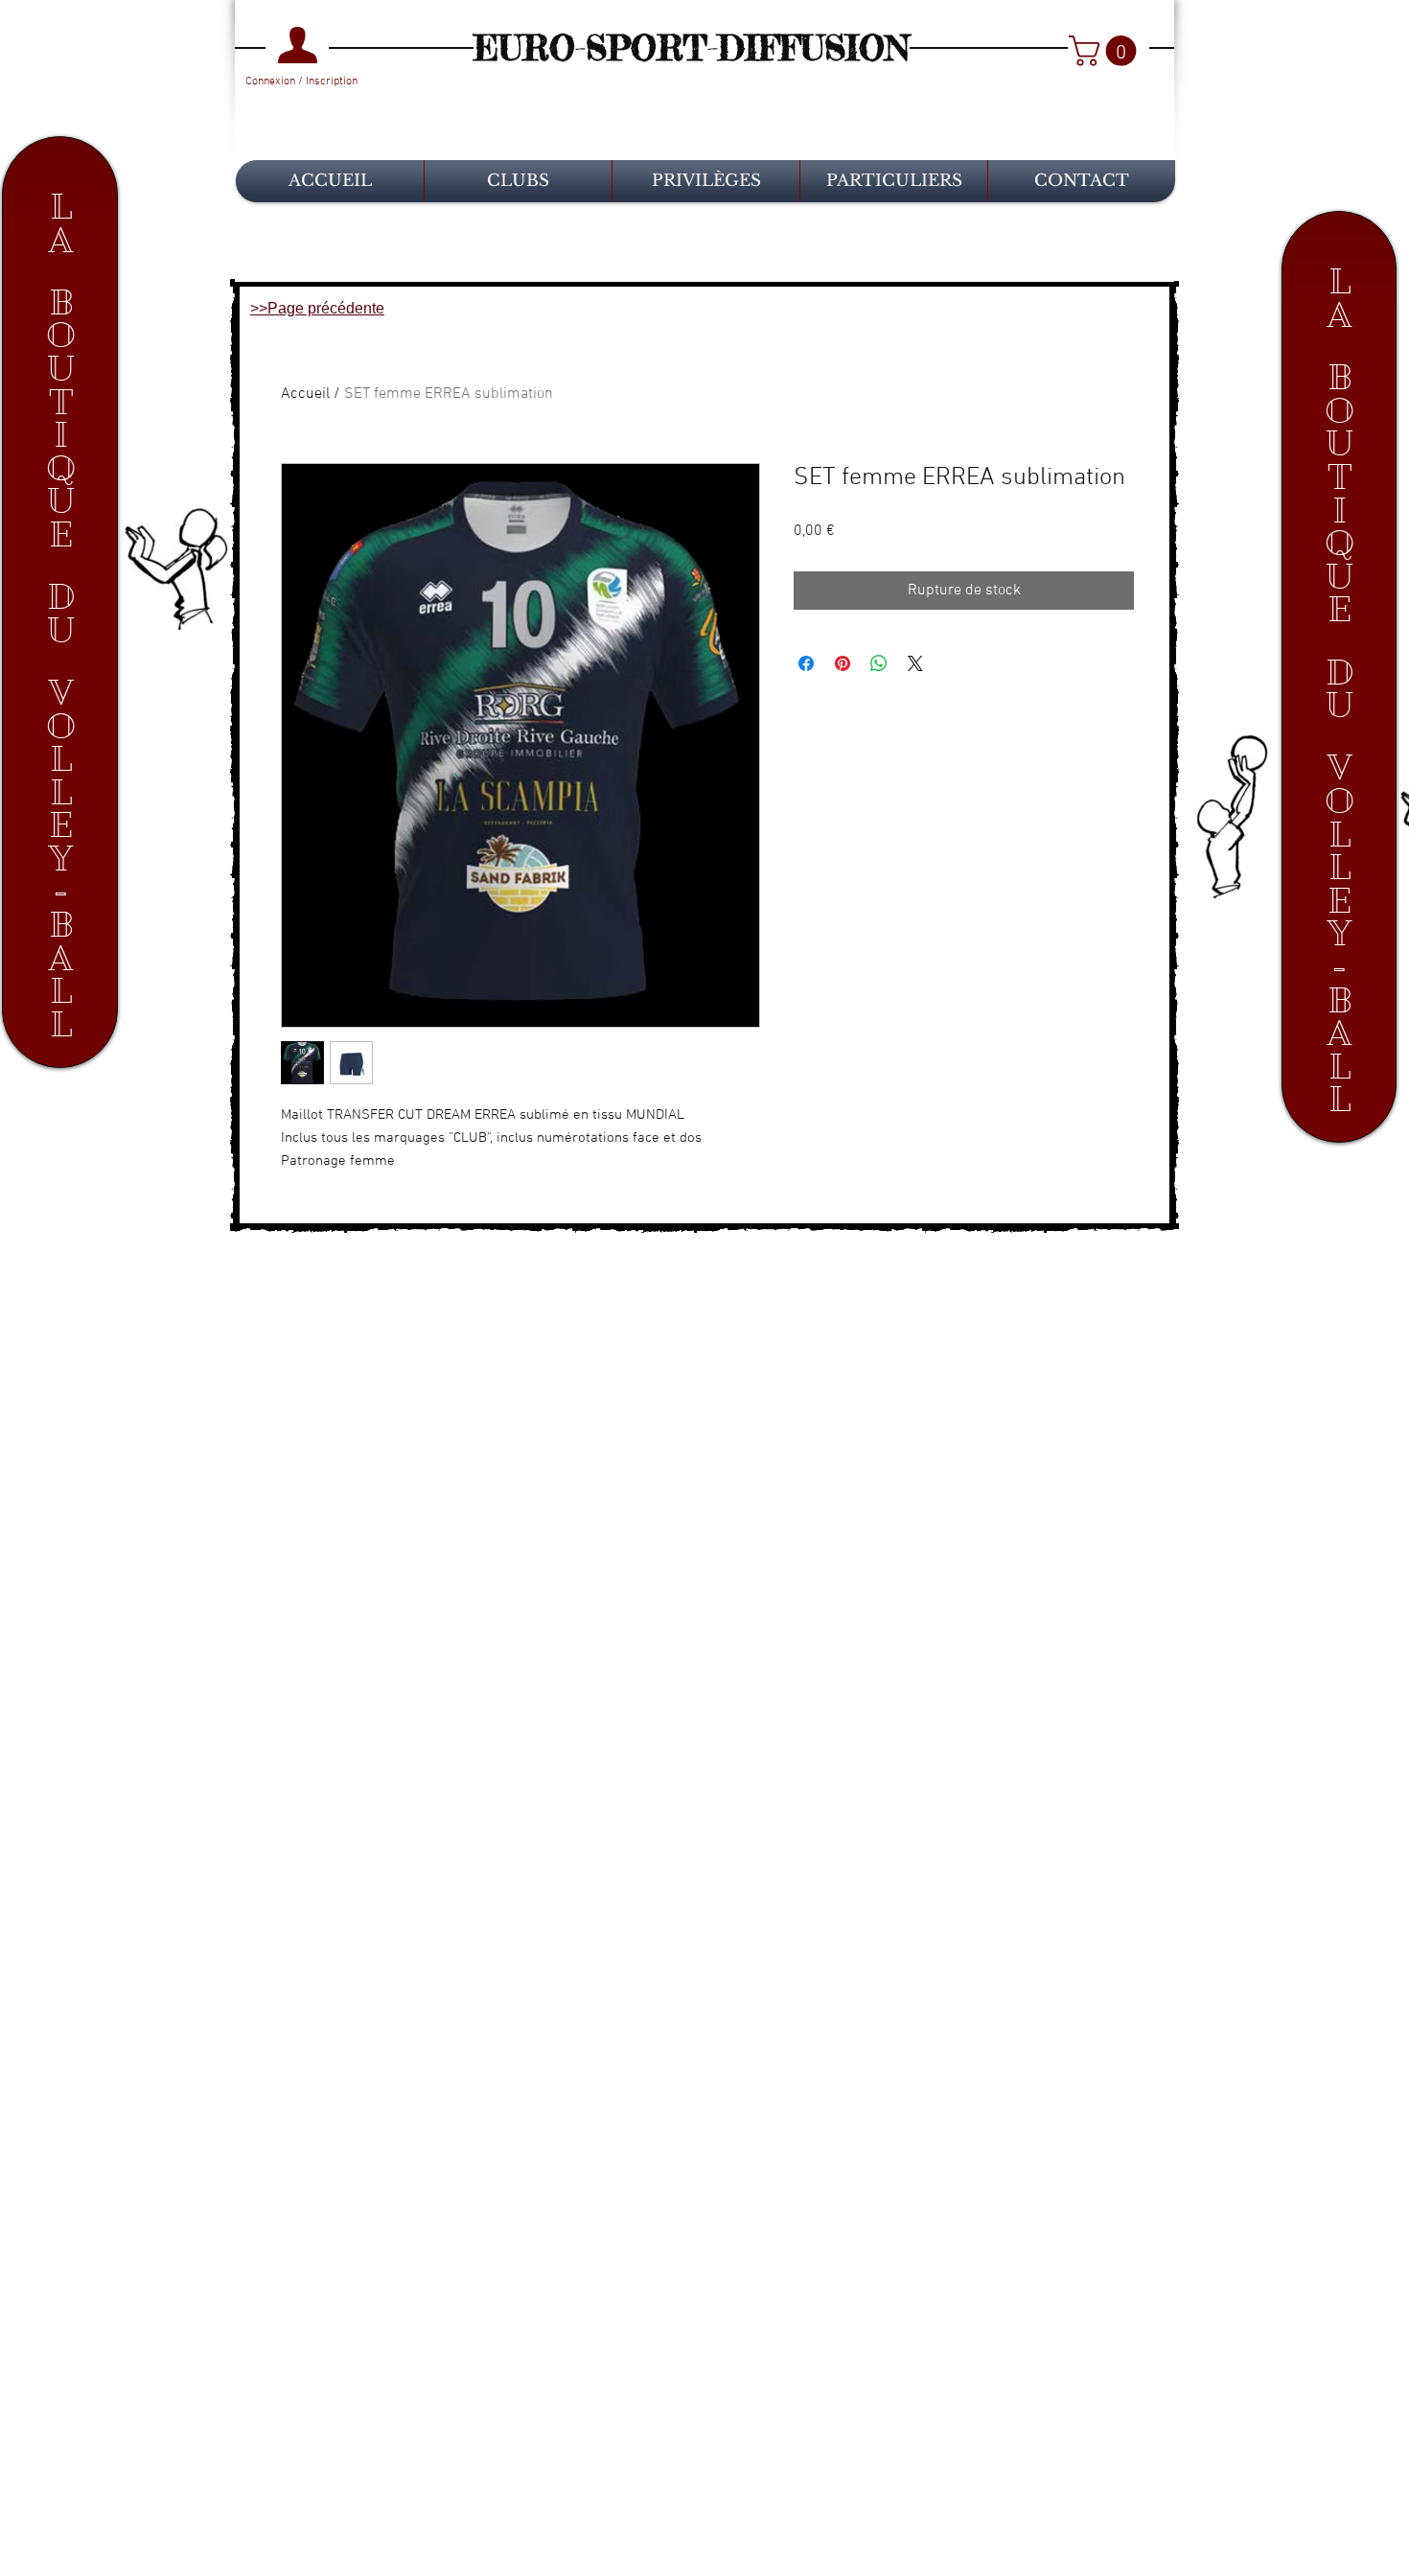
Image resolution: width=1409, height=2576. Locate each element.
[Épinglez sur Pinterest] (843, 663)
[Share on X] (915, 663)
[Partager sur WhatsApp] (879, 663)
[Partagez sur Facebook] (806, 663)
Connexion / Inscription (301, 81)
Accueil (305, 394)
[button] (1106, 51)
